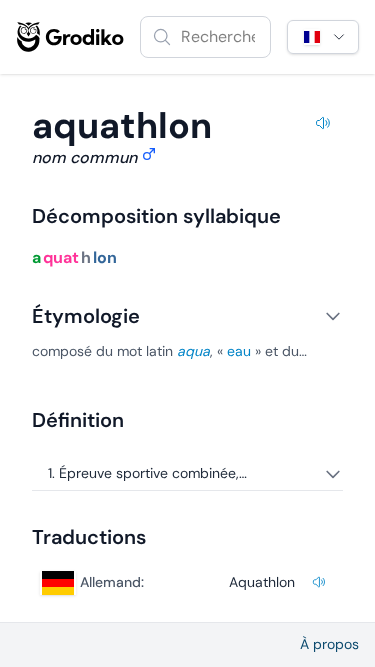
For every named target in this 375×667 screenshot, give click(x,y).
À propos (329, 644)
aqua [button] (193, 351)
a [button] (36, 257)
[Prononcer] (323, 126)
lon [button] (105, 257)
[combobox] (205, 37)
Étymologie (86, 316)
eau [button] (239, 351)
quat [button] (61, 257)
